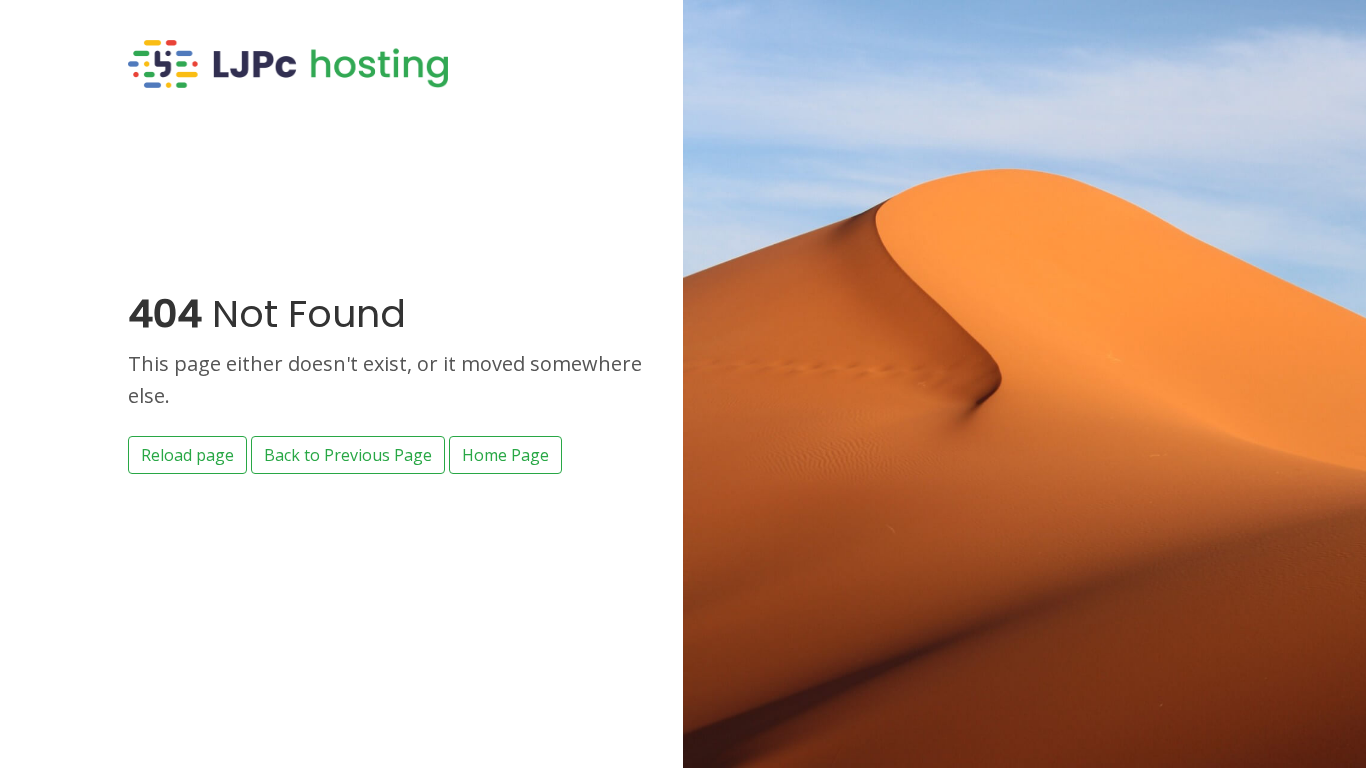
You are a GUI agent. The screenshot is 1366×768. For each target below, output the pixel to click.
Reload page (187, 455)
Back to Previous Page (348, 455)
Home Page (505, 455)
